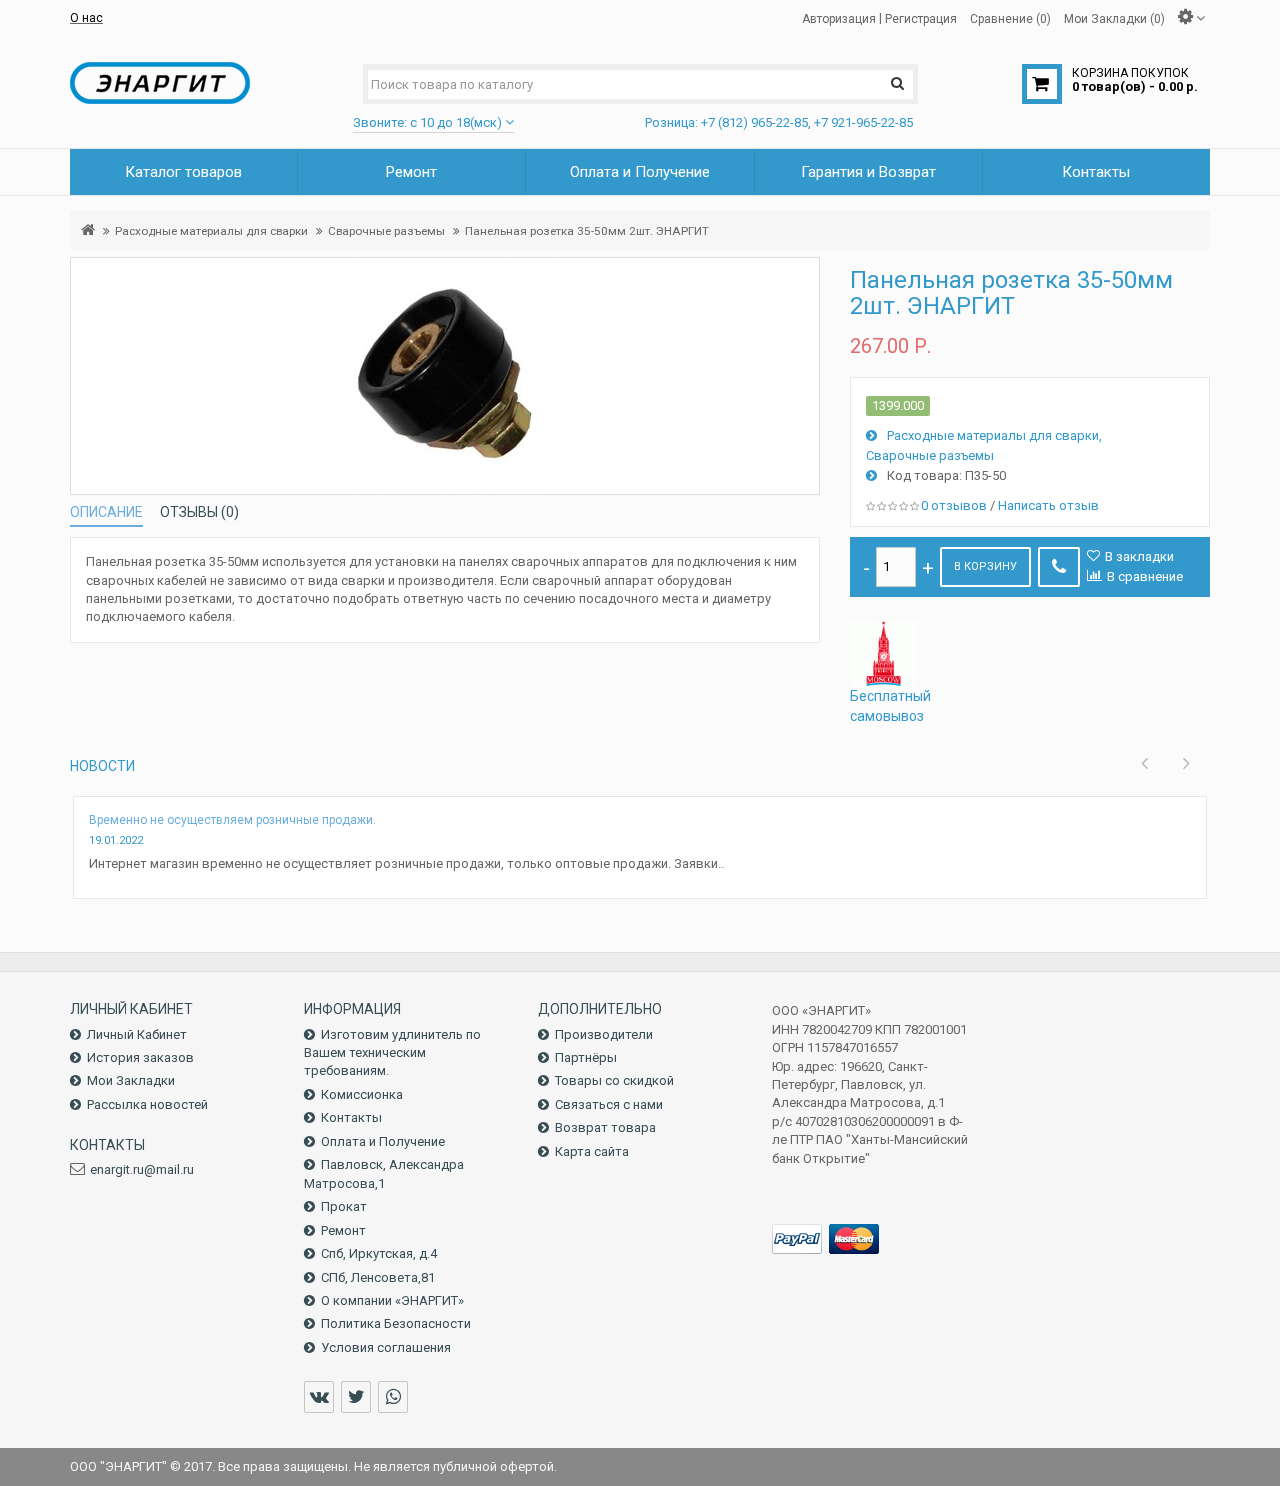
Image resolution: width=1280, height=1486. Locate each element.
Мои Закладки (131, 1080)
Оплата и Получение (383, 1141)
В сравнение (1145, 576)
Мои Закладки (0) (1114, 18)
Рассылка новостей (147, 1104)
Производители (604, 1034)
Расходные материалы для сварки (211, 231)
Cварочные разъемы (386, 231)
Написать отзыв (1048, 505)
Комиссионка (362, 1094)
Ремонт (343, 1230)
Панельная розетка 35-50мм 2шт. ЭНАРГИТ (587, 231)
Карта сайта (592, 1151)
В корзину (985, 566)
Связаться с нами (609, 1104)
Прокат (344, 1206)
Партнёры (586, 1057)
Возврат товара (605, 1127)
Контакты (351, 1117)
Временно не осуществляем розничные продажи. (232, 820)
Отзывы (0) (199, 512)
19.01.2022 (116, 840)
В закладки (1139, 556)
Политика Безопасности (396, 1323)
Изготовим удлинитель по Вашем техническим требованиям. (392, 1053)
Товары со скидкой (614, 1080)
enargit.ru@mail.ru (142, 1169)
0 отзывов (954, 505)
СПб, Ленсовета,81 (378, 1277)
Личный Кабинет (137, 1034)
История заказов (140, 1057)
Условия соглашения (386, 1347)
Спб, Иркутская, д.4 (379, 1253)
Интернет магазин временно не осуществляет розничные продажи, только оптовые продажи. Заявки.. (406, 863)
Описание (106, 512)
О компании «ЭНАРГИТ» (392, 1300)
